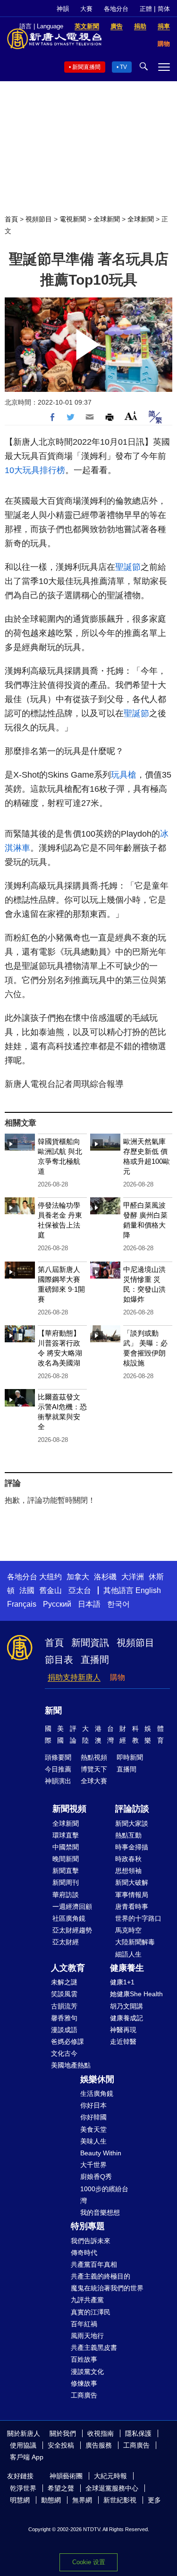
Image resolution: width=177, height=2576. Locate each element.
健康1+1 (122, 1982)
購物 (118, 1677)
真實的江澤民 (91, 2312)
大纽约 (51, 1577)
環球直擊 (66, 1835)
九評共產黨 (87, 2300)
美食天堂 (93, 2129)
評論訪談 (132, 1809)
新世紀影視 (120, 2500)
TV (123, 67)
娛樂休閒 (97, 2079)
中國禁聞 (66, 1847)
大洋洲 (133, 1577)
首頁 (11, 219)
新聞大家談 (132, 1823)
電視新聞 (73, 219)
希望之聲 (61, 2488)
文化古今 (64, 2053)
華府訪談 (66, 1895)
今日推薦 (58, 1769)
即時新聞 (130, 1757)
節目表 (59, 1660)
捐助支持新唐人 (74, 1677)
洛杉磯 (105, 1577)
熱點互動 (128, 1835)
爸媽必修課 (67, 2042)
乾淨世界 (23, 2488)
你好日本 (93, 2105)
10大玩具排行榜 (35, 470)
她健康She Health (136, 1994)
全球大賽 (94, 1781)
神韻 (63, 9)
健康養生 (127, 1968)
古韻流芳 (64, 2006)
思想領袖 (128, 1871)
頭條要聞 (58, 1757)
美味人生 (93, 2141)
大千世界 (93, 2165)
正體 (146, 9)
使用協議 (23, 2445)
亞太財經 (66, 1942)
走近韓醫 (123, 2042)
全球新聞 (107, 219)
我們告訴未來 (91, 2241)
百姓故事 (84, 2359)
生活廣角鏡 (97, 2093)
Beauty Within (101, 2153)
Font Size (131, 416)
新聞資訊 (90, 1643)
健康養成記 (126, 2018)
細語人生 (128, 1954)
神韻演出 (58, 1781)
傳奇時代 (84, 2253)
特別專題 (88, 2226)
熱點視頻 (94, 1757)
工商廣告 (84, 2395)
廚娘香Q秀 (96, 2177)
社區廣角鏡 (69, 1918)
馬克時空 (128, 1930)
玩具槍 (124, 775)
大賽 (86, 9)
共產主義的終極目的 (101, 2276)
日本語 (89, 1604)
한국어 (118, 1604)
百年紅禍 (84, 2324)
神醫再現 (123, 2030)
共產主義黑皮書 (94, 2347)
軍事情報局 (132, 1895)
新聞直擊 (66, 1871)
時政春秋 (128, 1859)
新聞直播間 (86, 67)
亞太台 (80, 1590)
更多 (154, 2500)
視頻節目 (39, 219)
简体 (164, 9)
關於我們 (63, 2433)
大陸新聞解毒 (135, 1942)
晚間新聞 (66, 1859)
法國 (27, 1590)
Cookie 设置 (89, 2562)
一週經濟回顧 (72, 1907)
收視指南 (101, 2433)
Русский (57, 1604)
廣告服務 (99, 2445)
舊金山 (51, 1590)
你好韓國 (93, 2117)
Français (22, 1604)
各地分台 (116, 9)
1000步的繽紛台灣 (104, 2195)
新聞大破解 (132, 1882)
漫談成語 (64, 2030)
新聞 (53, 1711)
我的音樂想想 (100, 2212)
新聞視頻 (69, 1809)
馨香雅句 (64, 2018)
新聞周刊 (66, 1882)
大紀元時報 (110, 2476)
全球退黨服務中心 (112, 2488)
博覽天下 (94, 1769)
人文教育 (68, 1968)
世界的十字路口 (138, 1918)
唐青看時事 (132, 1907)
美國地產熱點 (71, 2065)
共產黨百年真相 (94, 2264)
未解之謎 (64, 1982)
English (148, 1590)
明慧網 (20, 2500)
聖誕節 (128, 567)
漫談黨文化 (87, 2372)
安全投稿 (61, 2445)
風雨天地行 (87, 2336)
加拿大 (78, 1577)
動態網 (51, 2500)
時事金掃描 (132, 1847)
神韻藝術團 (66, 2476)
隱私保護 (138, 2433)
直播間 (95, 1660)
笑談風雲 (64, 1994)
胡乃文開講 (126, 2006)
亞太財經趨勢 (72, 1930)
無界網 (82, 2500)
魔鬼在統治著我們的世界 (107, 2288)
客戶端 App (27, 2457)
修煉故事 (84, 2383)
